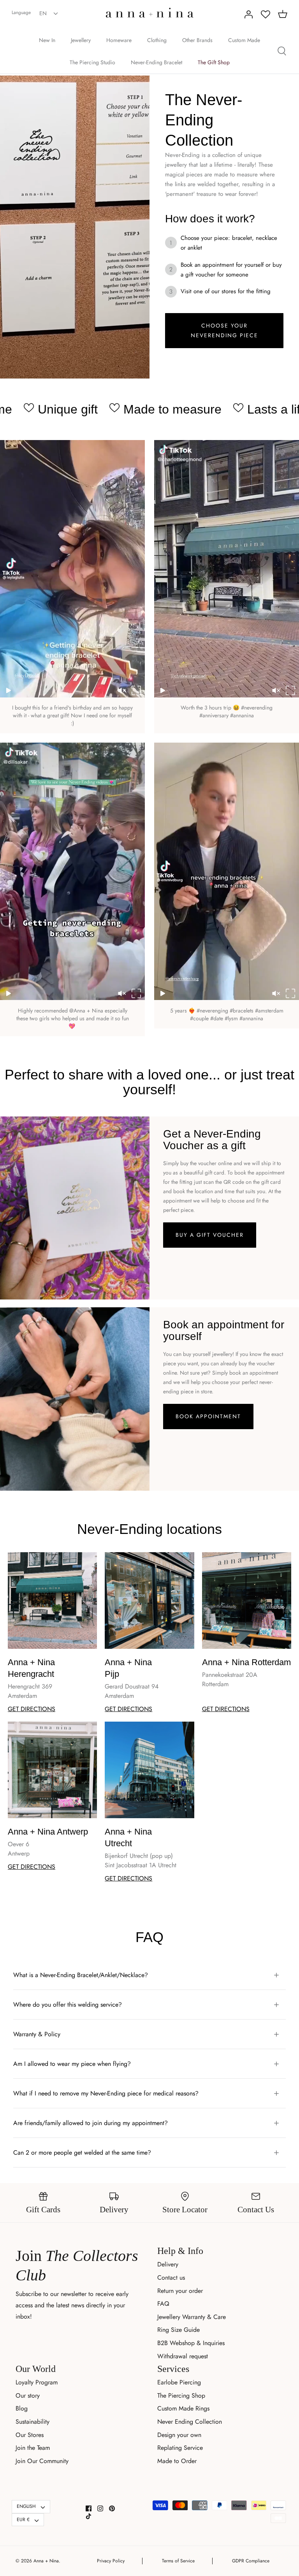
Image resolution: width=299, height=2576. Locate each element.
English (26, 2506)
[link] (224, 331)
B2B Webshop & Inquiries (191, 2343)
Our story (28, 2396)
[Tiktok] (89, 2516)
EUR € (23, 2520)
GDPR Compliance (251, 2561)
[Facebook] (89, 2508)
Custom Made (244, 40)
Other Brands (197, 40)
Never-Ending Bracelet (157, 62)
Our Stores (30, 2435)
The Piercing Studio (92, 62)
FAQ (163, 2304)
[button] (9, 690)
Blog (22, 2408)
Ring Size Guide (179, 2330)
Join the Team (33, 2448)
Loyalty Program (37, 2382)
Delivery (168, 2264)
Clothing (157, 40)
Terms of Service (178, 2561)
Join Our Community (42, 2461)
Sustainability (33, 2422)
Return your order (180, 2291)
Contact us (171, 2278)
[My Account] (248, 14)
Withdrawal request (183, 2356)
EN (43, 13)
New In (47, 40)
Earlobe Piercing (179, 2382)
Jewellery (81, 40)
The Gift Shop (214, 62)
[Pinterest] (112, 2508)
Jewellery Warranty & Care (192, 2317)
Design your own (179, 2435)
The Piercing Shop (181, 2396)
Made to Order (177, 2461)
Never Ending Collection (190, 2422)
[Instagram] (100, 2508)
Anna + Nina (46, 2561)
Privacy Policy (111, 2561)
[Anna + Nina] (150, 13)
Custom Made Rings (183, 2408)
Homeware (119, 40)
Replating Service (180, 2448)
